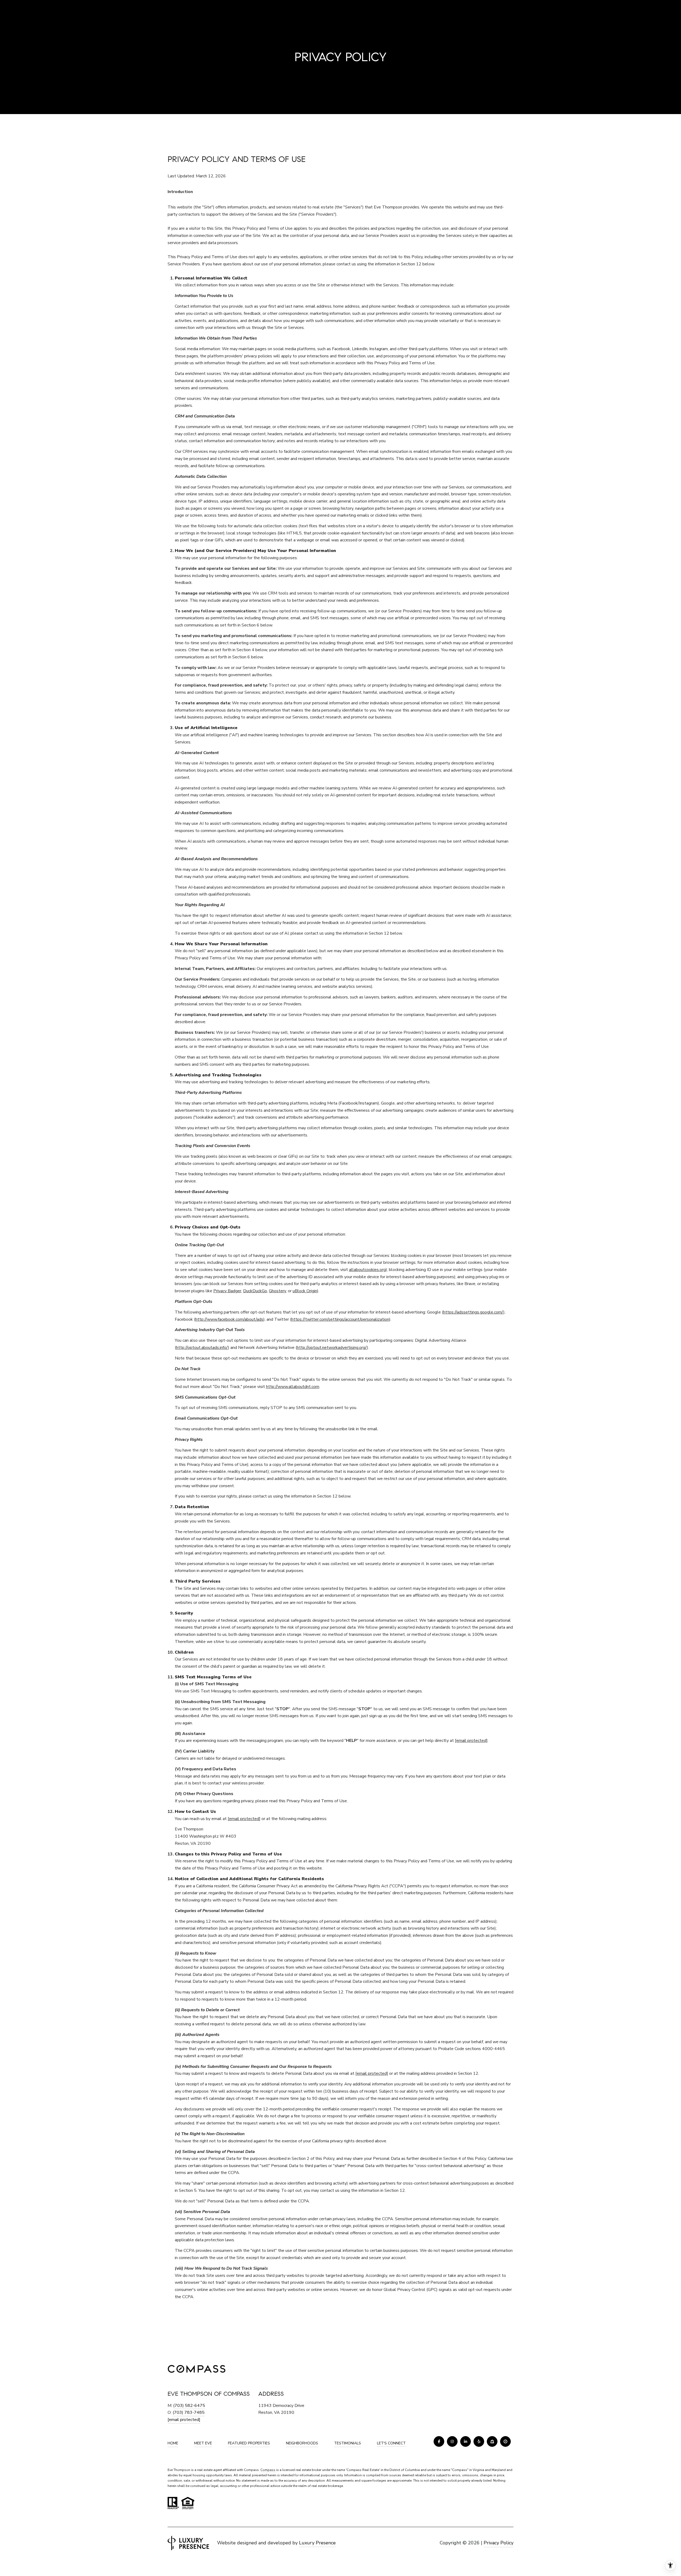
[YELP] (479, 2441)
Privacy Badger (227, 1291)
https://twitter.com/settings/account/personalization (340, 1319)
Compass (268, 2470)
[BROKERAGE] (505, 2441)
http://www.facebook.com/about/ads (229, 1319)
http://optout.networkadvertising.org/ (332, 1348)
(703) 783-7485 (189, 2412)
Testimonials (348, 2443)
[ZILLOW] (492, 2441)
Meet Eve (203, 2443)
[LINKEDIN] (466, 2441)
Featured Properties (249, 2443)
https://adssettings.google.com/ (473, 1312)
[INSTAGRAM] (452, 2441)
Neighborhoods (302, 2443)
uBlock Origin (305, 1291)
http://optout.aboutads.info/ (202, 1348)
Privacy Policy (499, 2543)
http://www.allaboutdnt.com (293, 1387)
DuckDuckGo (255, 1291)
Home (173, 2443)
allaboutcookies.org (367, 1270)
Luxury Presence (317, 2543)
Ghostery (277, 1291)
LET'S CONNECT (391, 2443)
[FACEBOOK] (439, 2441)
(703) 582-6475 (189, 2406)
